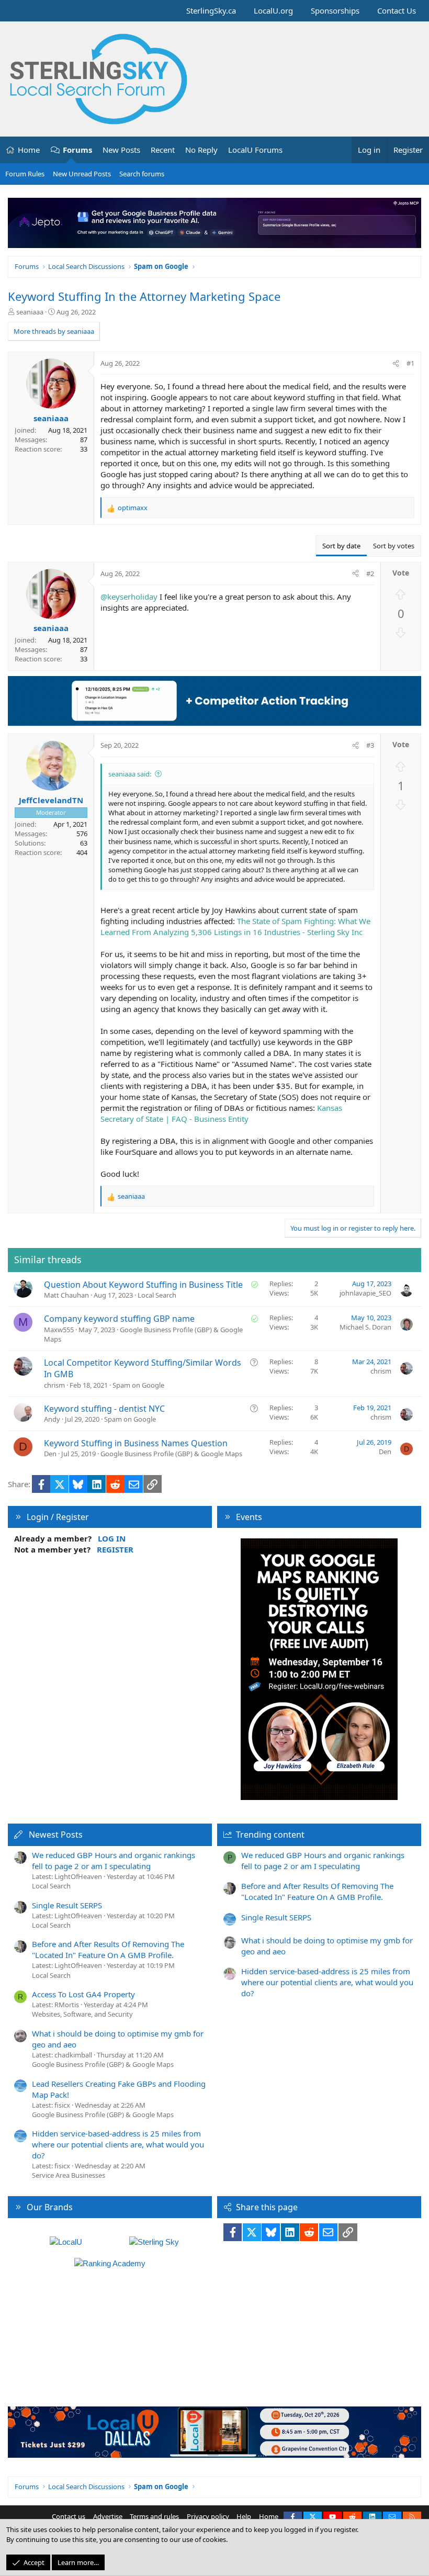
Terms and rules (154, 2516)
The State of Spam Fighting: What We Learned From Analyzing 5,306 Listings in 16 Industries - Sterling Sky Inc (235, 926)
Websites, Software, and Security (82, 2014)
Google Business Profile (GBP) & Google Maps (171, 1454)
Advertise (108, 2516)
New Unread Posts (82, 174)
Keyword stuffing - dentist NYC (104, 1409)
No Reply (201, 150)
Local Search (157, 1295)
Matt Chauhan (66, 1295)
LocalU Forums (255, 150)
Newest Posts (56, 1835)
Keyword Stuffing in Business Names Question (136, 1443)
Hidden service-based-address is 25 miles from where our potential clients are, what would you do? (118, 2144)
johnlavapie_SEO (365, 1293)
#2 (370, 573)
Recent (163, 150)
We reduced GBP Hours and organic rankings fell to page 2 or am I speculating (114, 1860)
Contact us (69, 2516)
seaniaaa (30, 312)
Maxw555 (59, 1330)
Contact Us (397, 10)
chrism (54, 1385)
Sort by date (341, 546)
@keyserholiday (129, 597)
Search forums (142, 174)
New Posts (121, 150)
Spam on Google (138, 1385)
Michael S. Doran (365, 1327)
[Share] (396, 363)
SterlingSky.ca (211, 10)
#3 (370, 745)
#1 (410, 363)
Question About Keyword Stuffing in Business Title (143, 1285)
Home (29, 150)
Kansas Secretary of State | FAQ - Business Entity (221, 1113)
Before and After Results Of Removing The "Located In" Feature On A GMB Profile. (108, 1949)
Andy (52, 1419)
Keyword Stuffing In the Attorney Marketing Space (144, 296)
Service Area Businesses (69, 2175)
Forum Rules (25, 174)
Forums (77, 150)
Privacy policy (208, 2516)
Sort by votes (394, 546)
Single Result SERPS (67, 1905)
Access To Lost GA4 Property (83, 1994)
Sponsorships (335, 10)
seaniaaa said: (130, 774)
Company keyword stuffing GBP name (119, 1319)
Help (244, 2516)
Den (50, 1454)
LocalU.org (273, 10)
